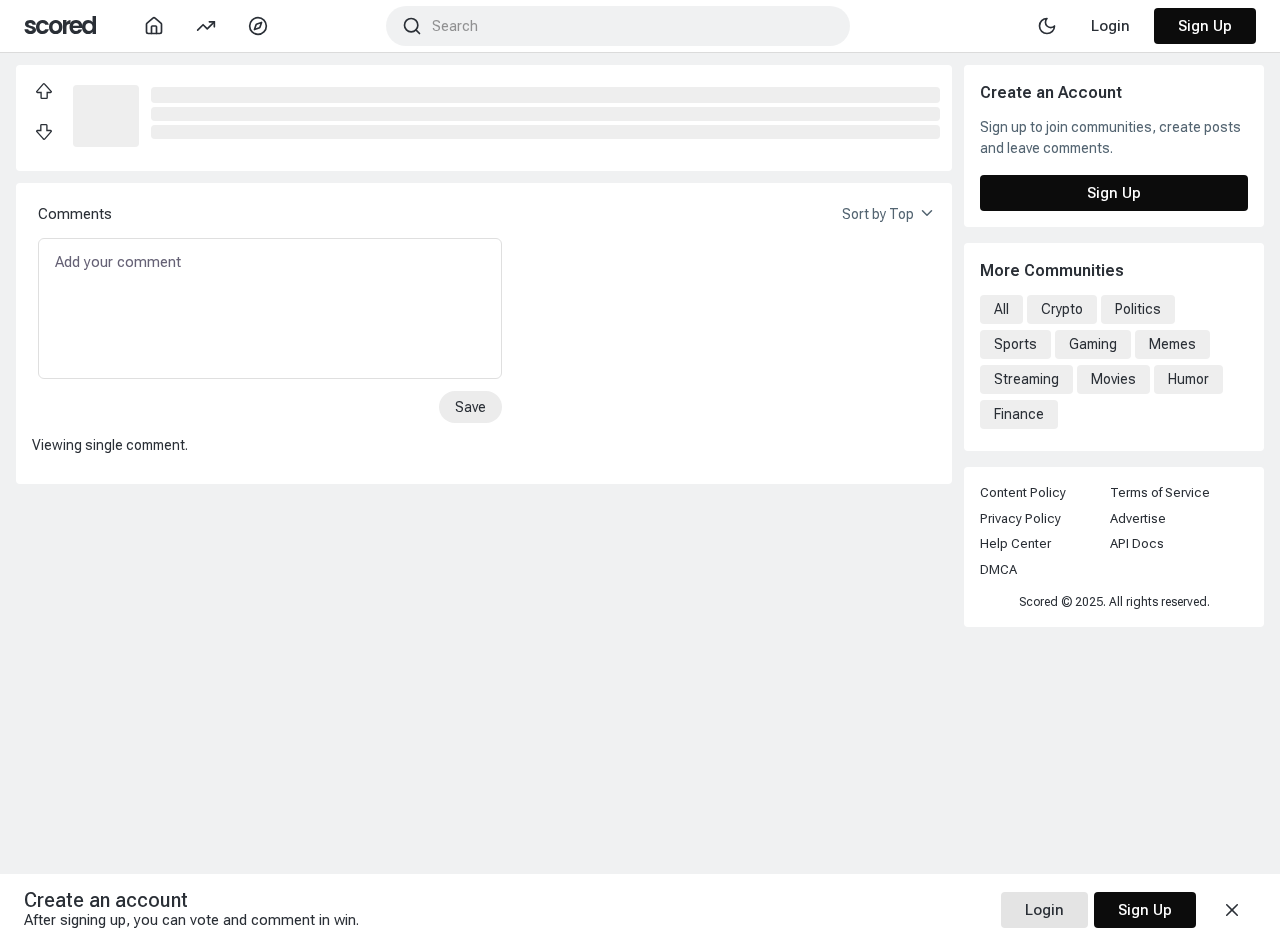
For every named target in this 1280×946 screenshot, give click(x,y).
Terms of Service (1160, 492)
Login (1044, 910)
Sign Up (1205, 26)
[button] (106, 114)
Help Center (1015, 543)
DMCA (998, 569)
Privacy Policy (1020, 518)
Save (470, 407)
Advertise (1138, 518)
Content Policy (1023, 492)
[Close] (1232, 910)
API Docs (1137, 543)
